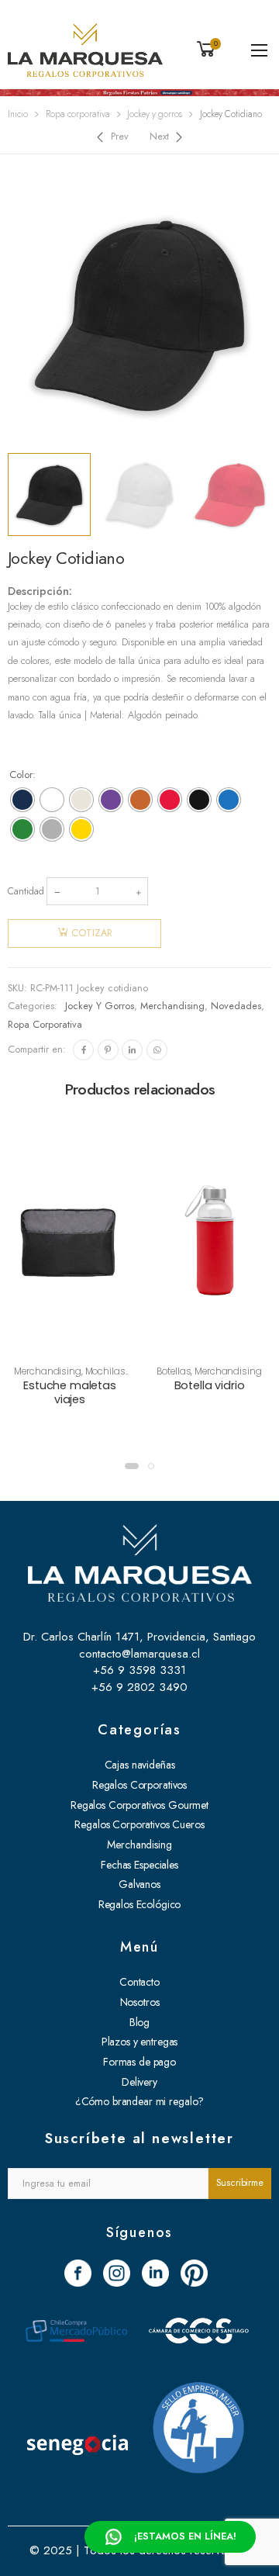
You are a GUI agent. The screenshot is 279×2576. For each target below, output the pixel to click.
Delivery (139, 2082)
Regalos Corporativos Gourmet (139, 1805)
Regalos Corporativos (139, 1785)
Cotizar (92, 933)
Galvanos (139, 1884)
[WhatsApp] (157, 1050)
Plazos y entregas (140, 2042)
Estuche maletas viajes (70, 1392)
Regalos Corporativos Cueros (139, 1824)
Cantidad (26, 891)
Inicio (18, 114)
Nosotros (140, 2002)
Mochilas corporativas (83, 1377)
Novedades (236, 1006)
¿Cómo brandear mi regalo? (140, 2101)
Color (21, 775)
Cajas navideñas (140, 1765)
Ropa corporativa (78, 114)
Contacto (139, 1982)
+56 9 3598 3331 (139, 1670)
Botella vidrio (210, 1385)
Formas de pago (139, 2062)
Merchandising (172, 1006)
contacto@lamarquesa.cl (139, 1654)
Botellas (174, 1371)
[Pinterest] (108, 1050)
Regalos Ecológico (140, 1904)
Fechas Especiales (139, 1865)
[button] (132, 1466)
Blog (139, 2022)
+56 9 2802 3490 (139, 1687)
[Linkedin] (132, 1050)
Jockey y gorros (155, 114)
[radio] (22, 800)
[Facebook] (83, 1050)
